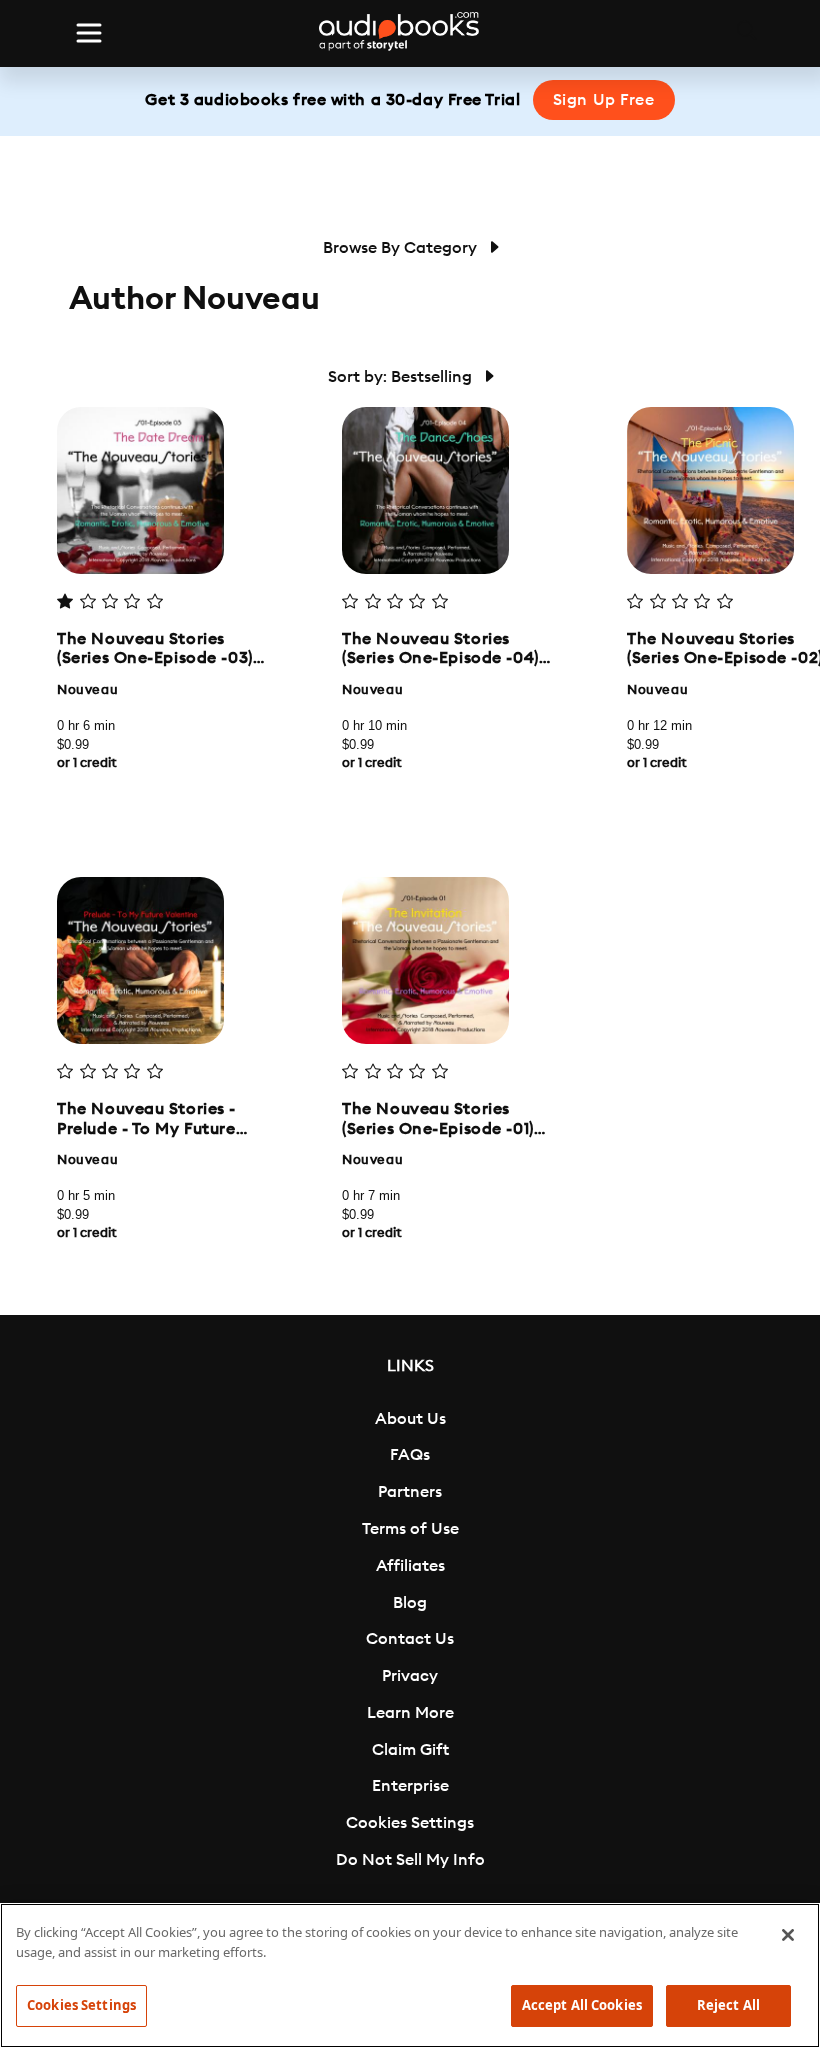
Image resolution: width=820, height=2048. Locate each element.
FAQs (410, 1455)
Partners (410, 1492)
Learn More (410, 1713)
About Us (410, 1419)
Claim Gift (410, 1750)
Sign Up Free (604, 100)
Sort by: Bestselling (402, 377)
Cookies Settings (410, 1823)
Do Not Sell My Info (410, 1860)
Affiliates (410, 1566)
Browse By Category (402, 248)
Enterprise (410, 1786)
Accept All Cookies (582, 2005)
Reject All (728, 2005)
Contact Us (410, 1639)
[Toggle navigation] (89, 33)
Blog (410, 1603)
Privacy (410, 1676)
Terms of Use (410, 1529)
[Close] (788, 1935)
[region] (410, 1975)
